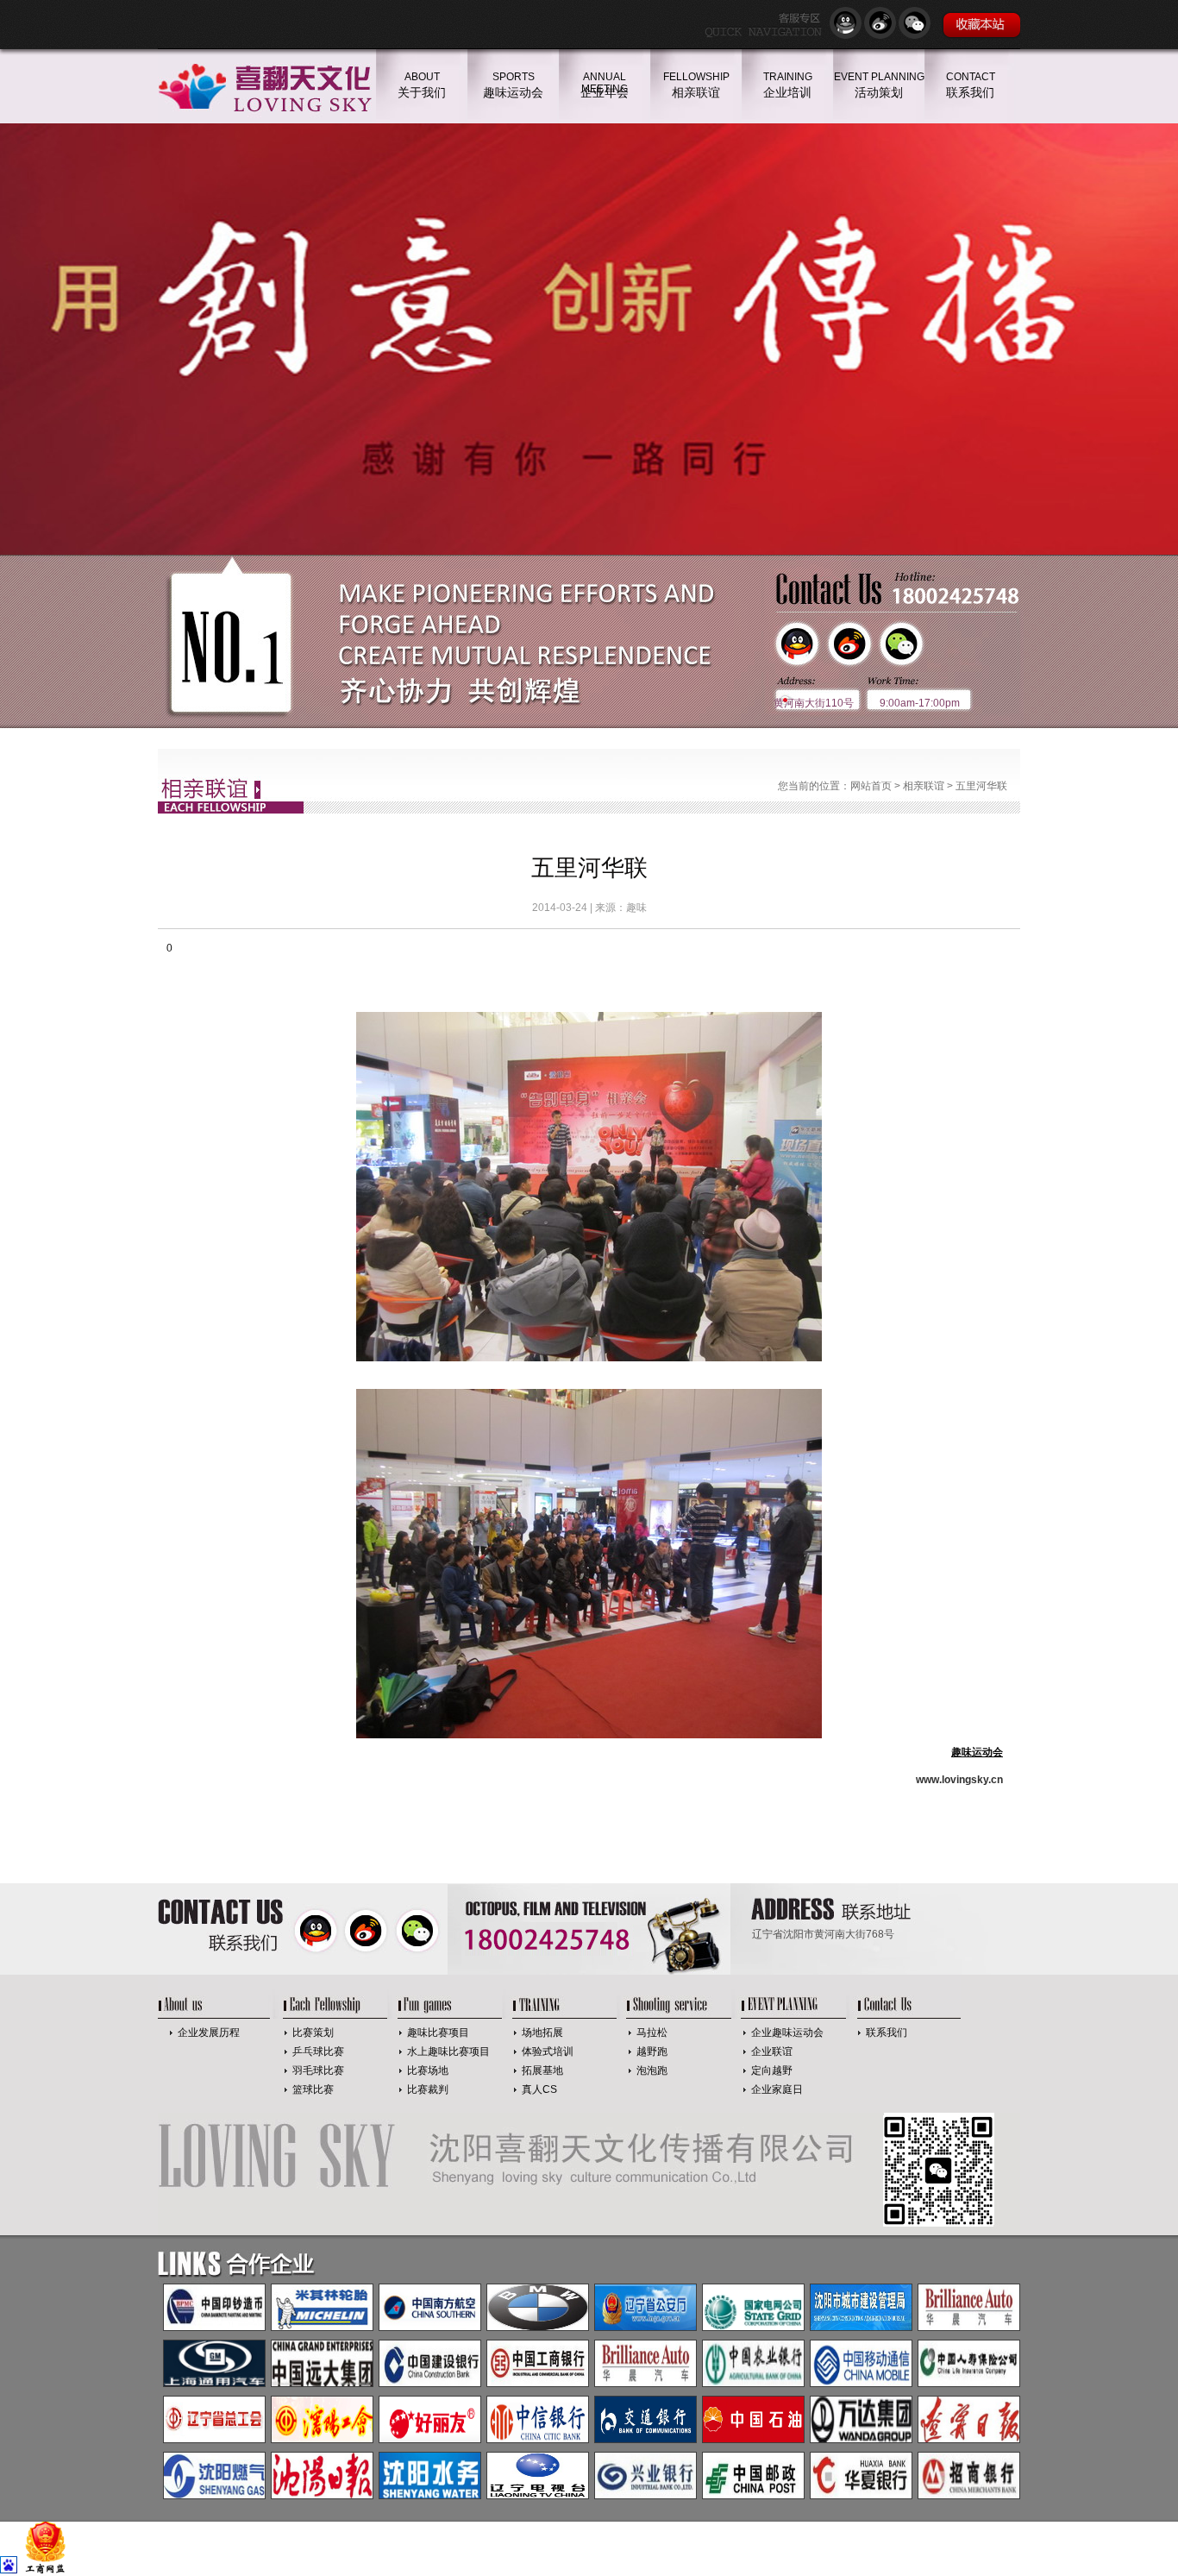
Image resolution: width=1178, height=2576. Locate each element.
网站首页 (871, 786)
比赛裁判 (428, 2089)
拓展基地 (542, 2070)
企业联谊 (772, 2051)
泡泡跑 (652, 2070)
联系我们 (887, 2033)
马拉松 (652, 2033)
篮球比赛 (313, 2089)
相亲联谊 (924, 786)
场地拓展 (542, 2033)
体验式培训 (548, 2051)
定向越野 (772, 2070)
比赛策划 (313, 2033)
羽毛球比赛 (318, 2070)
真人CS (539, 2089)
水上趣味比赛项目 (448, 2051)
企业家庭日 (777, 2089)
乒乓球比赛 (318, 2051)
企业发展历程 (209, 2033)
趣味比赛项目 (438, 2033)
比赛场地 (428, 2070)
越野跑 (652, 2051)
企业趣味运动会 (787, 2033)
